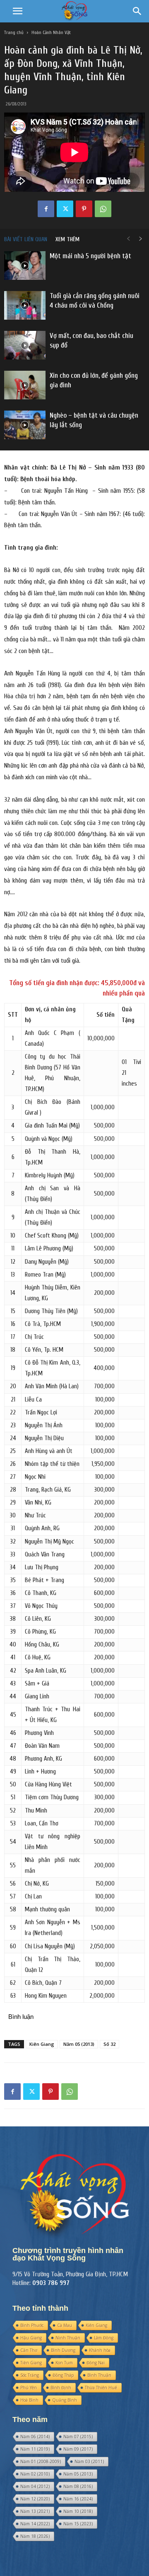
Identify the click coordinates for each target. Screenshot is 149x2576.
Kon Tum (64, 2363)
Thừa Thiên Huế (101, 2388)
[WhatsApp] (103, 209)
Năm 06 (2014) (35, 2437)
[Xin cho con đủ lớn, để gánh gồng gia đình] (25, 385)
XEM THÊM (67, 239)
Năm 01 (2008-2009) (41, 2461)
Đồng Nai (96, 2363)
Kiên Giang (42, 2044)
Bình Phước (32, 2325)
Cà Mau (65, 2325)
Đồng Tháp (63, 2375)
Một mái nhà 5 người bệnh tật (90, 256)
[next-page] (141, 239)
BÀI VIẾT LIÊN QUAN (26, 239)
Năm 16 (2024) (78, 2499)
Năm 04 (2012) (35, 2486)
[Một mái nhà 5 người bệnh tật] (25, 265)
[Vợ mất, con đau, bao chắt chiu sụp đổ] (25, 345)
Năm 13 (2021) (35, 2511)
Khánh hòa (100, 2350)
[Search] (137, 11)
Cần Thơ (29, 2350)
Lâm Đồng (104, 2338)
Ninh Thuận (68, 2338)
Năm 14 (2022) (35, 2524)
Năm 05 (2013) (79, 2044)
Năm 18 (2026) (35, 2536)
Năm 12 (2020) (35, 2499)
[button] (17, 11)
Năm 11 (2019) (35, 2449)
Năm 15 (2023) (78, 2524)
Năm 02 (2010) (35, 2474)
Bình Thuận (99, 2375)
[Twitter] (65, 209)
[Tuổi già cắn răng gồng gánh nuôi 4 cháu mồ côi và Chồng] (25, 305)
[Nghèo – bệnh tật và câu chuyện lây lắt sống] (25, 425)
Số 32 (109, 2044)
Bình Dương (63, 2350)
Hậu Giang (31, 2338)
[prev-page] (128, 239)
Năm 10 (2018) (78, 2511)
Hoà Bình (29, 2400)
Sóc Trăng (30, 2375)
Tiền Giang (31, 2363)
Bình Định (61, 2388)
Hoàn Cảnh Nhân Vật (51, 32)
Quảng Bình (65, 2400)
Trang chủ (14, 32)
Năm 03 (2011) (89, 2461)
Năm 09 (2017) (78, 2449)
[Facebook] (46, 209)
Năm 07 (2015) (78, 2437)
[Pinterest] (84, 209)
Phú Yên (29, 2388)
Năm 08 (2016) (78, 2486)
